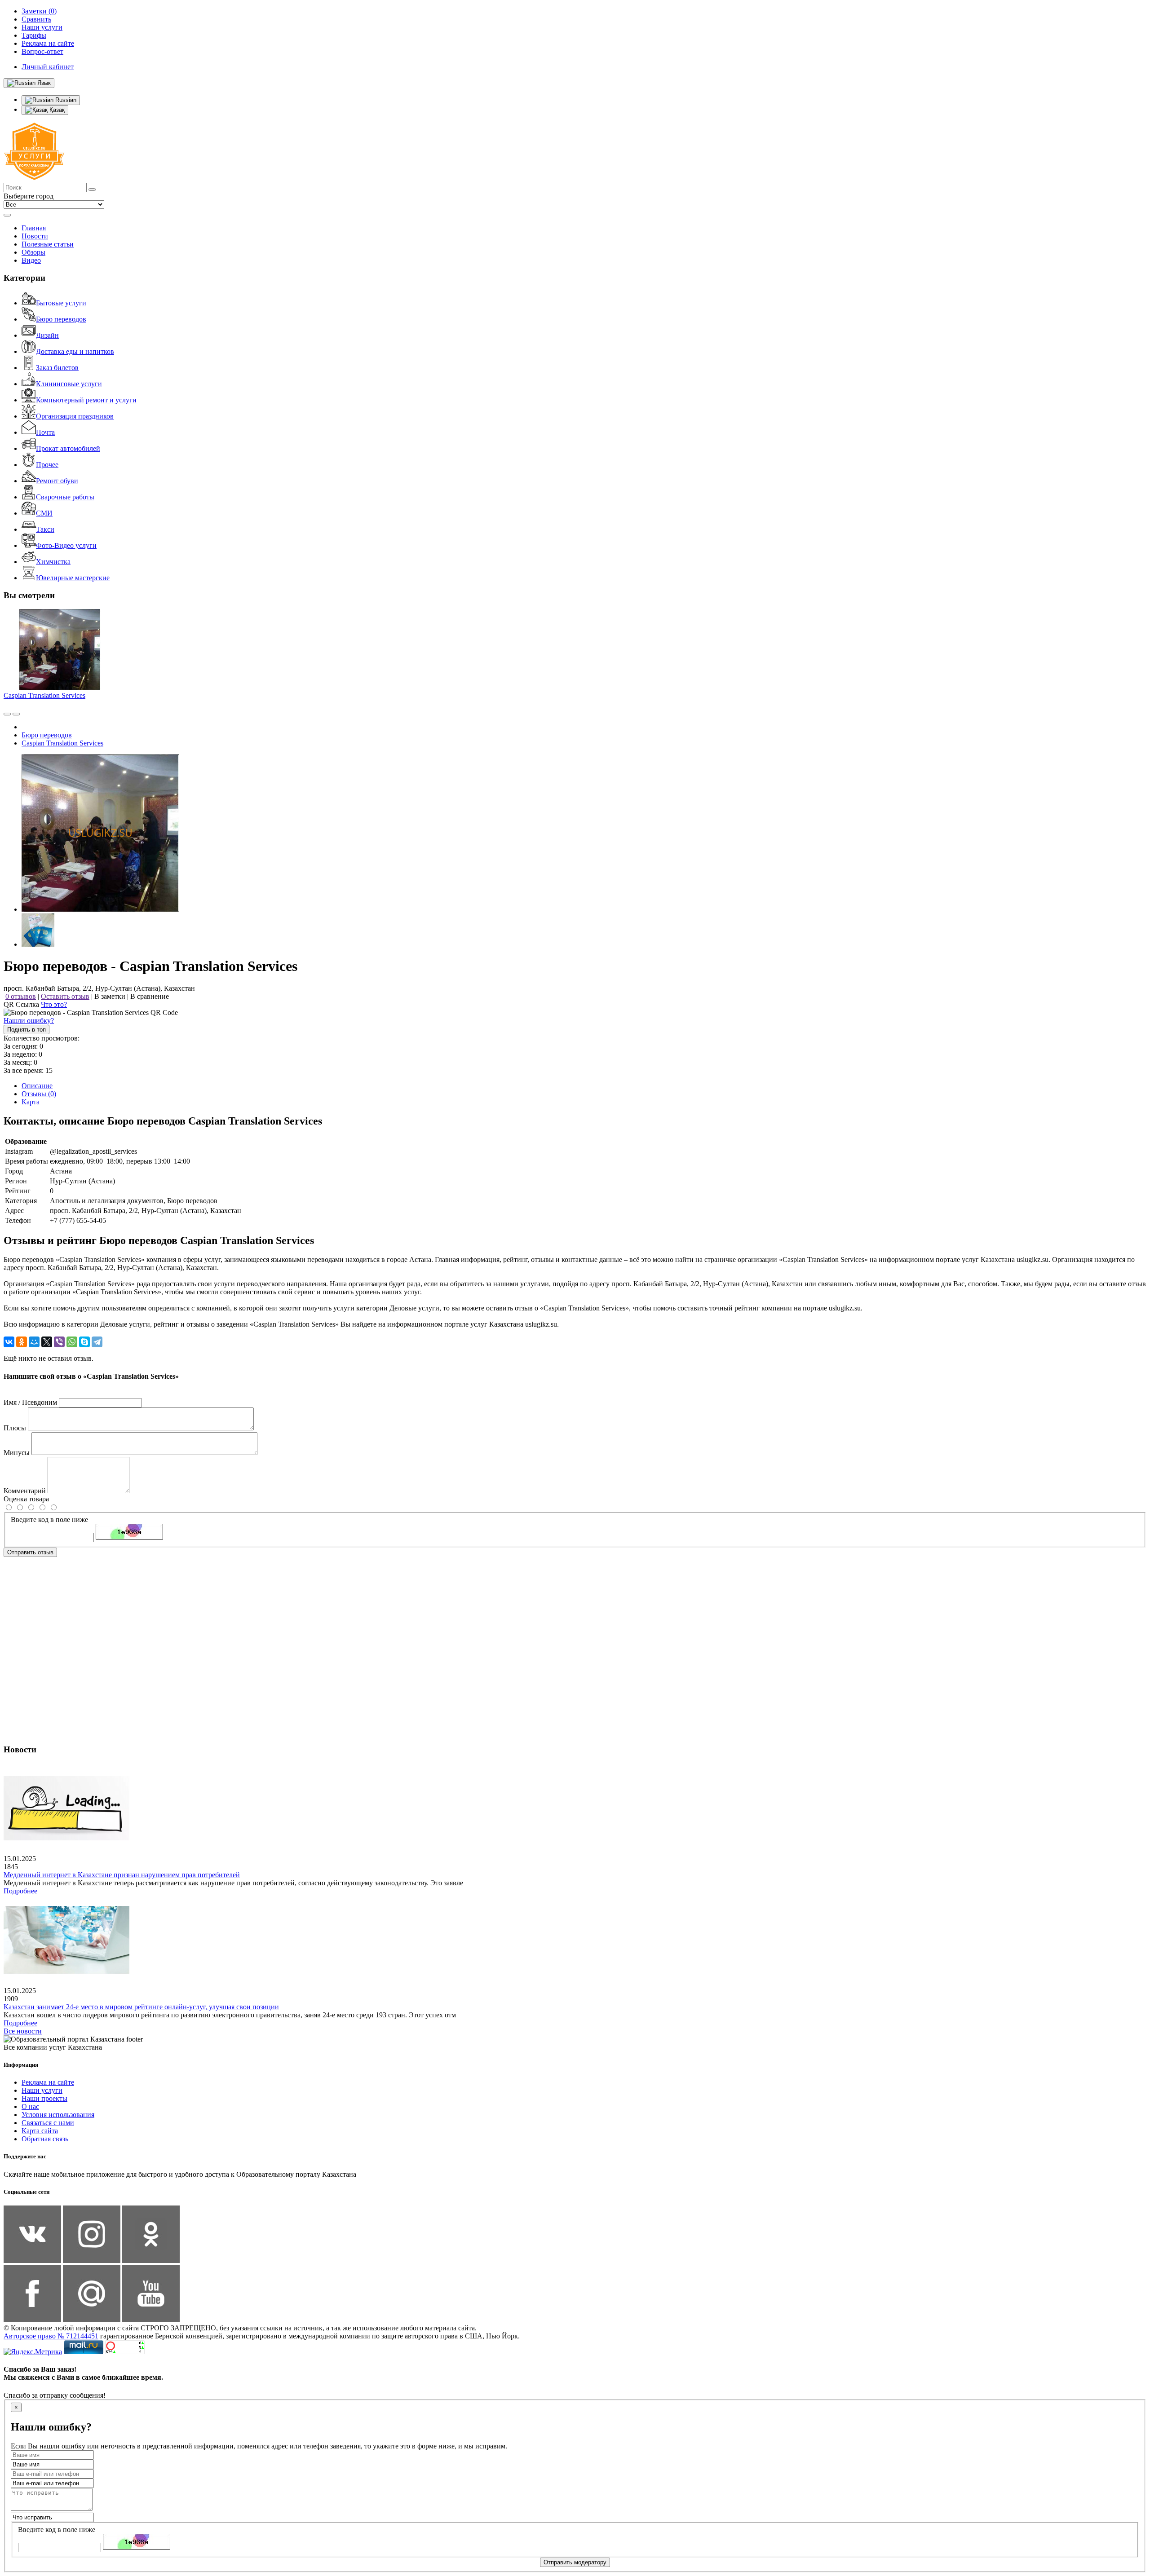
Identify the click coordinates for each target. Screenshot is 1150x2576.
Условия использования (58, 2115)
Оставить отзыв (65, 996)
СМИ (44, 513)
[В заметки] (16, 714)
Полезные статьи (48, 244)
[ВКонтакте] (9, 1342)
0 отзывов (21, 996)
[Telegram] (97, 1342)
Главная (34, 228)
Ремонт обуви (57, 481)
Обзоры (33, 252)
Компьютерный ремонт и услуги (86, 400)
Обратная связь (45, 2139)
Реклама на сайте (48, 2082)
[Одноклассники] (22, 1342)
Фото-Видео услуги (66, 545)
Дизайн (47, 335)
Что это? (54, 1004)
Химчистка (53, 562)
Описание (37, 1086)
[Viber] (59, 1342)
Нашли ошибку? (29, 1021)
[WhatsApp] (72, 1342)
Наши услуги (42, 2090)
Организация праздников (75, 416)
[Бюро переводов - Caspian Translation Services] (100, 909)
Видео (31, 260)
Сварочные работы (65, 497)
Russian (65, 100)
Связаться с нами (48, 2123)
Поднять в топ (27, 1030)
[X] (47, 1342)
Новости (35, 236)
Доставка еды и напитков (75, 351)
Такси (45, 529)
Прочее (47, 465)
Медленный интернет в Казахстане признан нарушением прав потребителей (122, 1875)
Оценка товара (26, 1499)
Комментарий (25, 1491)
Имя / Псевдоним (30, 1402)
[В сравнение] (7, 714)
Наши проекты (44, 2098)
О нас (30, 2106)
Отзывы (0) (39, 1094)
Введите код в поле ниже (49, 1520)
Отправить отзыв (30, 1552)
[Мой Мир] (34, 1342)
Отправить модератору (575, 2562)
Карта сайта (40, 2131)
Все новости (23, 2031)
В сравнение (150, 996)
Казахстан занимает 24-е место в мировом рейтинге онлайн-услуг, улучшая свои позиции (141, 2007)
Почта (45, 432)
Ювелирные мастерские (73, 578)
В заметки (110, 996)
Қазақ (56, 110)
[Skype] (84, 1342)
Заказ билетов (57, 368)
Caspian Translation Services (44, 695)
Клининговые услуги (69, 384)
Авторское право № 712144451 (51, 2336)
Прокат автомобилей (68, 448)
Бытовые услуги (61, 303)
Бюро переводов (61, 319)
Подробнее (20, 1891)
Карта (31, 1102)
